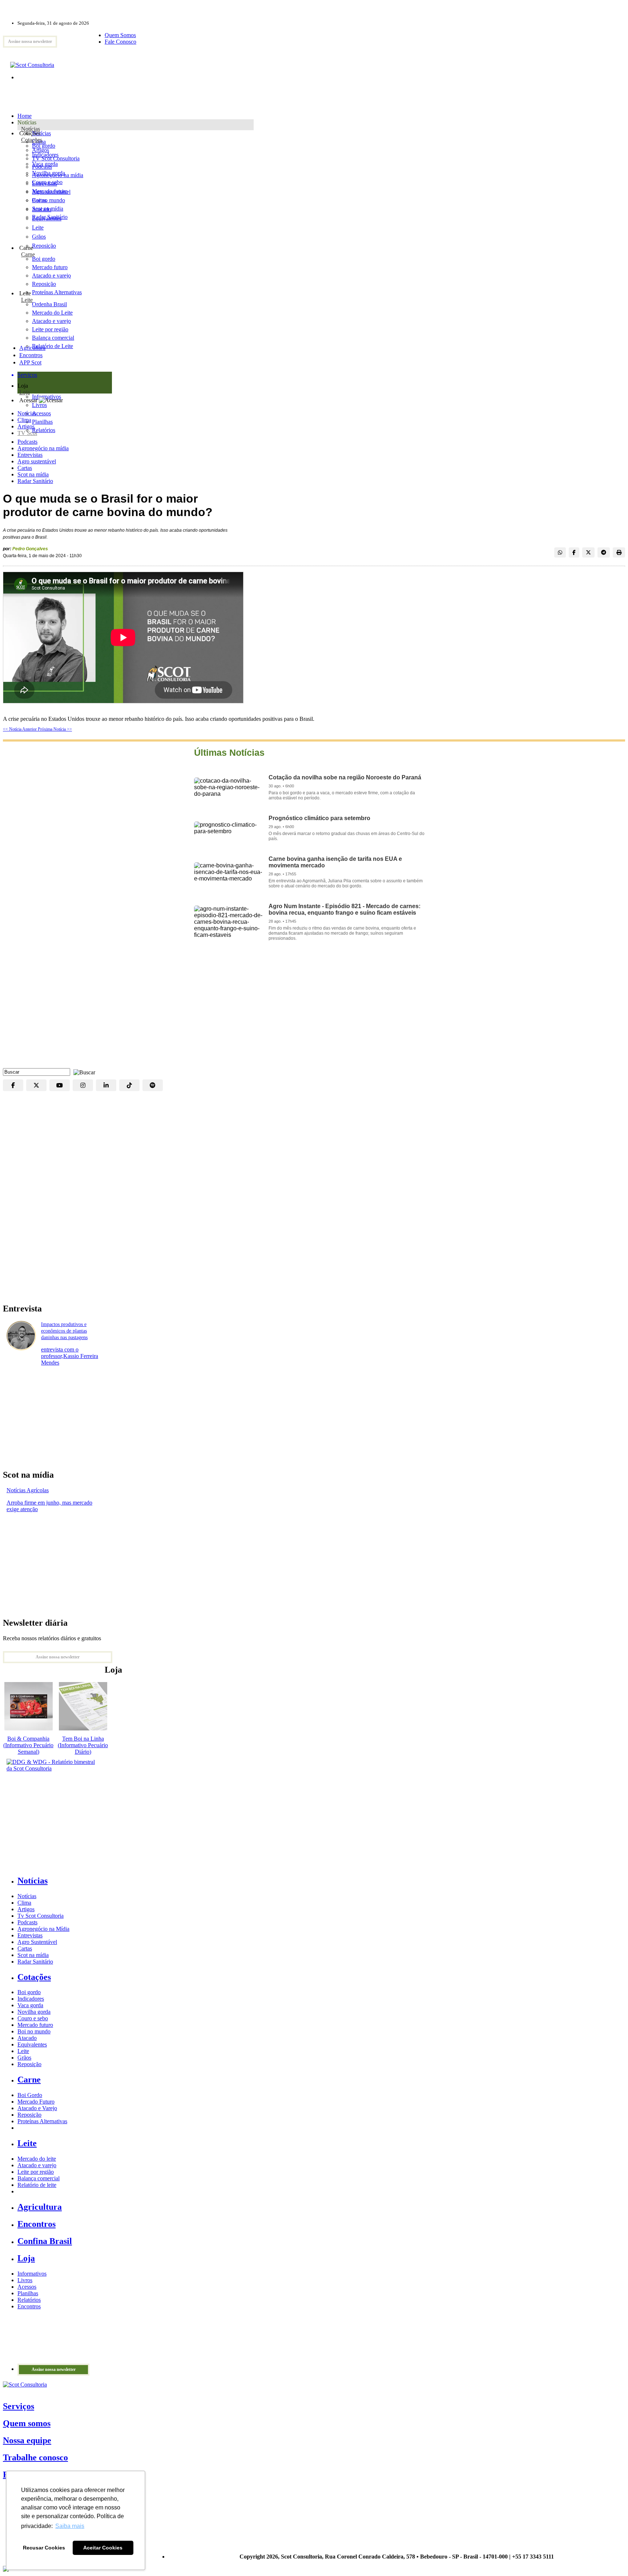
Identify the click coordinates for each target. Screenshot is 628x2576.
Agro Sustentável (37, 1942)
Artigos (26, 426)
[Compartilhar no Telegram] (604, 552)
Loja (25, 392)
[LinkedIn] (106, 1085)
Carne (28, 254)
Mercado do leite (37, 2159)
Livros (25, 2280)
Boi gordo (44, 146)
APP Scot (30, 362)
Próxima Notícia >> (55, 729)
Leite (38, 227)
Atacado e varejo (37, 2165)
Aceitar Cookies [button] (103, 2548)
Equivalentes (47, 218)
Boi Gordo (30, 2095)
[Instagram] (83, 1085)
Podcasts (27, 442)
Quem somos (27, 2423)
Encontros (31, 355)
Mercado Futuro (36, 2102)
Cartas (25, 468)
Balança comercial (39, 2178)
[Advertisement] (314, 1010)
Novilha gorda (49, 173)
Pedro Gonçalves (30, 549)
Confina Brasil (45, 2241)
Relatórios (29, 2300)
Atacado (42, 209)
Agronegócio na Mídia (43, 1929)
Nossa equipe (27, 2440)
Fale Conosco (120, 42)
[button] (82, 1072)
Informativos (32, 2274)
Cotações (32, 140)
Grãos (39, 237)
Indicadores (45, 155)
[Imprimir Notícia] (619, 552)
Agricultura (32, 348)
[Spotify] (153, 1085)
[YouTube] (60, 1085)
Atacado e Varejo (37, 2108)
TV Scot (27, 433)
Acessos (27, 2287)
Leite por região (36, 2172)
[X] (36, 1085)
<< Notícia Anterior (20, 729)
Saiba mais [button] (70, 2526)
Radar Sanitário (35, 481)
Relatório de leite (37, 2185)
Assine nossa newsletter (30, 41)
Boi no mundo (49, 200)
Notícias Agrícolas (28, 1490)
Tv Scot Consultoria (41, 1916)
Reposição (44, 246)
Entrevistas (30, 455)
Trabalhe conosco (35, 2457)
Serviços (19, 2406)
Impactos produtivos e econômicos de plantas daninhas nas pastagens (64, 1331)
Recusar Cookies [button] (44, 2548)
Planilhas (28, 2293)
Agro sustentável (37, 461)
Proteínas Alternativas (42, 2121)
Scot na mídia (33, 474)
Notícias (31, 129)
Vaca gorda (45, 164)
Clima (24, 420)
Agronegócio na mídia (43, 448)
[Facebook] (13, 1085)
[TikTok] (129, 1085)
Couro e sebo (47, 182)
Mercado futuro (50, 191)
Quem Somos (120, 35)
